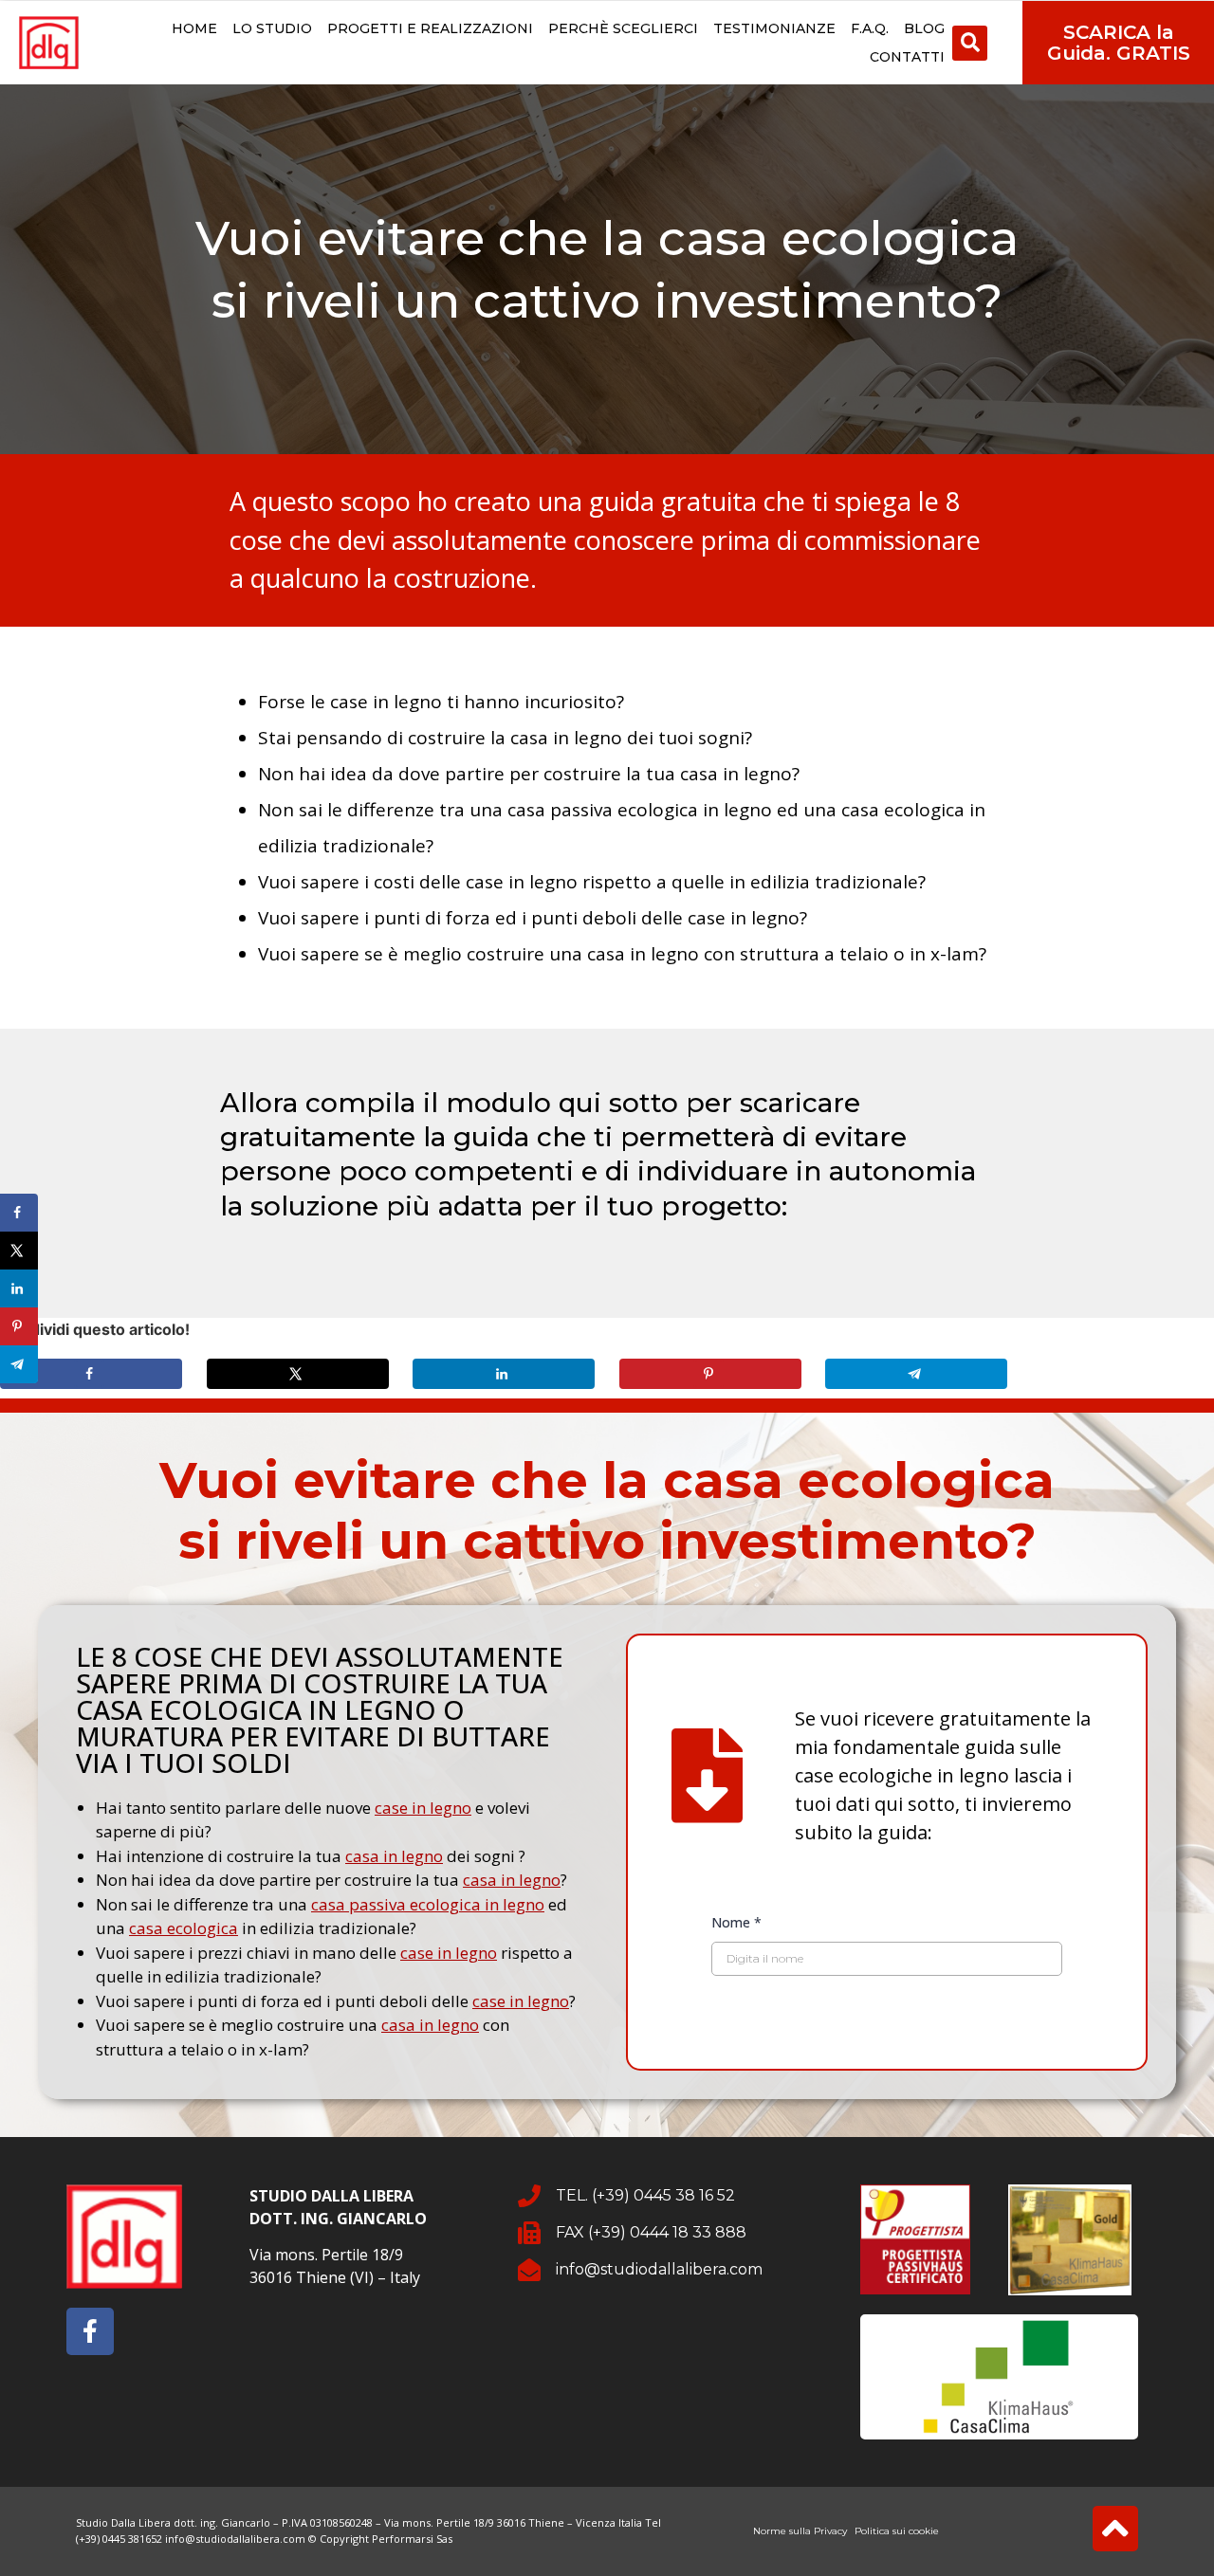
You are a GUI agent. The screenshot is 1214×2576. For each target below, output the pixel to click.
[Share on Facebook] (91, 1374)
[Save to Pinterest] (710, 1374)
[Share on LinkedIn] (504, 1374)
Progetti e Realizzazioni (430, 28)
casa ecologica (184, 1928)
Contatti (907, 57)
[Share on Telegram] (916, 1374)
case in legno (423, 1808)
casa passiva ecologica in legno (428, 1904)
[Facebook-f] (90, 2331)
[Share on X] (298, 1374)
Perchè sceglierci (623, 28)
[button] (970, 43)
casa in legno (394, 1856)
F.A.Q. (870, 28)
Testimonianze (774, 28)
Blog (924, 28)
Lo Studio (272, 28)
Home (194, 28)
